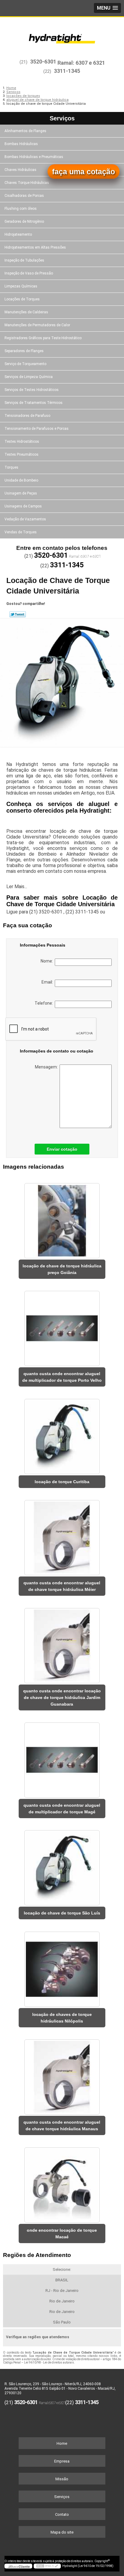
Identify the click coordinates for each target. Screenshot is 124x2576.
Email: (48, 982)
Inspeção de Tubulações (24, 260)
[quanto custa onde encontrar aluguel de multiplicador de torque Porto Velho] (62, 1326)
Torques (11, 467)
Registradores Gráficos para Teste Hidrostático (43, 338)
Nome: (48, 961)
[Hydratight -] (62, 35)
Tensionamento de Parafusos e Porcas (37, 429)
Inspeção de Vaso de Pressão (29, 273)
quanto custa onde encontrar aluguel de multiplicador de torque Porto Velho (62, 1377)
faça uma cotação (84, 172)
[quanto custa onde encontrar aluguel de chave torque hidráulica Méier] (62, 1536)
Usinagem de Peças (21, 493)
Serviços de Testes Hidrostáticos (32, 390)
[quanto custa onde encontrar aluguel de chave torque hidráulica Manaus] (62, 2075)
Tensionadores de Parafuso (27, 416)
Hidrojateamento (18, 234)
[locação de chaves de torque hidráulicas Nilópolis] (62, 1967)
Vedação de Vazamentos (25, 519)
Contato (62, 2514)
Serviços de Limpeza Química (29, 377)
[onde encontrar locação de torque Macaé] (62, 2183)
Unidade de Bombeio (21, 480)
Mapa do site (62, 2532)
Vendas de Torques (21, 532)
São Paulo (62, 2322)
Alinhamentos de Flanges (25, 131)
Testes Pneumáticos (22, 454)
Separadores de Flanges (24, 351)
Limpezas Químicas (21, 286)
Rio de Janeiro (62, 2301)
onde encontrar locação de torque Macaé (62, 2233)
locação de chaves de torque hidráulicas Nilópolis (62, 2018)
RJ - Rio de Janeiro (62, 2291)
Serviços (62, 118)
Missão (62, 2479)
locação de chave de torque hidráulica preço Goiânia (62, 1269)
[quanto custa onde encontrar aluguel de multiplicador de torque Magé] (62, 1758)
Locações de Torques (22, 299)
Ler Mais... (17, 887)
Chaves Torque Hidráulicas (27, 183)
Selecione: (62, 2269)
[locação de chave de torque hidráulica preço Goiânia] (62, 1219)
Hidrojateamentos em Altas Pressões (35, 247)
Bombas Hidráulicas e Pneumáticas (34, 157)
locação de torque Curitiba (62, 1482)
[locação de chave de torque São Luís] (62, 1866)
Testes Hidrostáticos (22, 442)
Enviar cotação (62, 1149)
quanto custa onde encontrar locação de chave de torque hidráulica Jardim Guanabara (62, 1697)
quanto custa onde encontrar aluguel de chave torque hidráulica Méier (62, 1586)
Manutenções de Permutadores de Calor (37, 325)
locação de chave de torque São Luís (62, 1913)
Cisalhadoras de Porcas (24, 196)
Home (62, 2443)
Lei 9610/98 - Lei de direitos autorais (49, 2362)
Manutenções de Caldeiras (26, 312)
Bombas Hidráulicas (21, 144)
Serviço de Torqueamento (25, 364)
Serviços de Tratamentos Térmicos (34, 403)
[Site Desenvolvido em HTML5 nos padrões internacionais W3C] (47, 2566)
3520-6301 (43, 62)
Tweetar (18, 614)
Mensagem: (47, 1067)
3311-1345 (67, 71)
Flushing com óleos (21, 209)
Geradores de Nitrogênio (24, 222)
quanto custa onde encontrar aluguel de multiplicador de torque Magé (62, 1809)
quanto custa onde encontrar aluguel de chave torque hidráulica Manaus (62, 2125)
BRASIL (62, 2280)
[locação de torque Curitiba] (62, 1434)
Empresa (62, 2461)
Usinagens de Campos (23, 506)
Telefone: (45, 1003)
